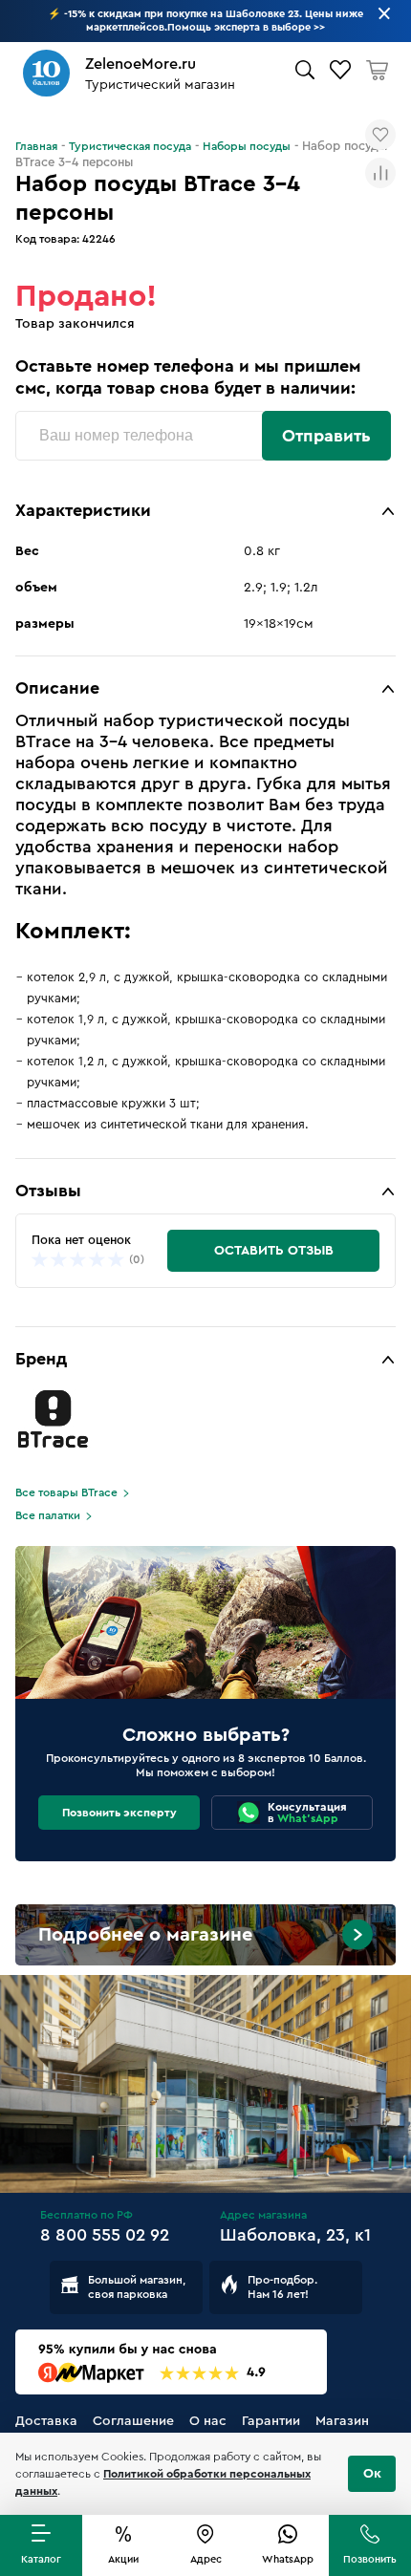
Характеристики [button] (83, 510)
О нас (208, 2421)
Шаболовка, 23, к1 (295, 2235)
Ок (372, 2474)
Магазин (342, 2421)
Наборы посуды (247, 146)
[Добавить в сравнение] (380, 173)
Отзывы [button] (48, 1191)
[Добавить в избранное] (380, 135)
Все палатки (48, 1515)
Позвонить (370, 2559)
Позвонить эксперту (119, 1813)
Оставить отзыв (274, 1251)
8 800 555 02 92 (105, 2235)
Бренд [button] (41, 1359)
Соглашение (133, 2421)
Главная (36, 146)
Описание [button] (57, 688)
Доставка (46, 2421)
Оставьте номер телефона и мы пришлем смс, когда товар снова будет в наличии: (188, 377)
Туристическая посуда (130, 146)
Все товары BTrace (66, 1492)
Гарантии (271, 2421)
